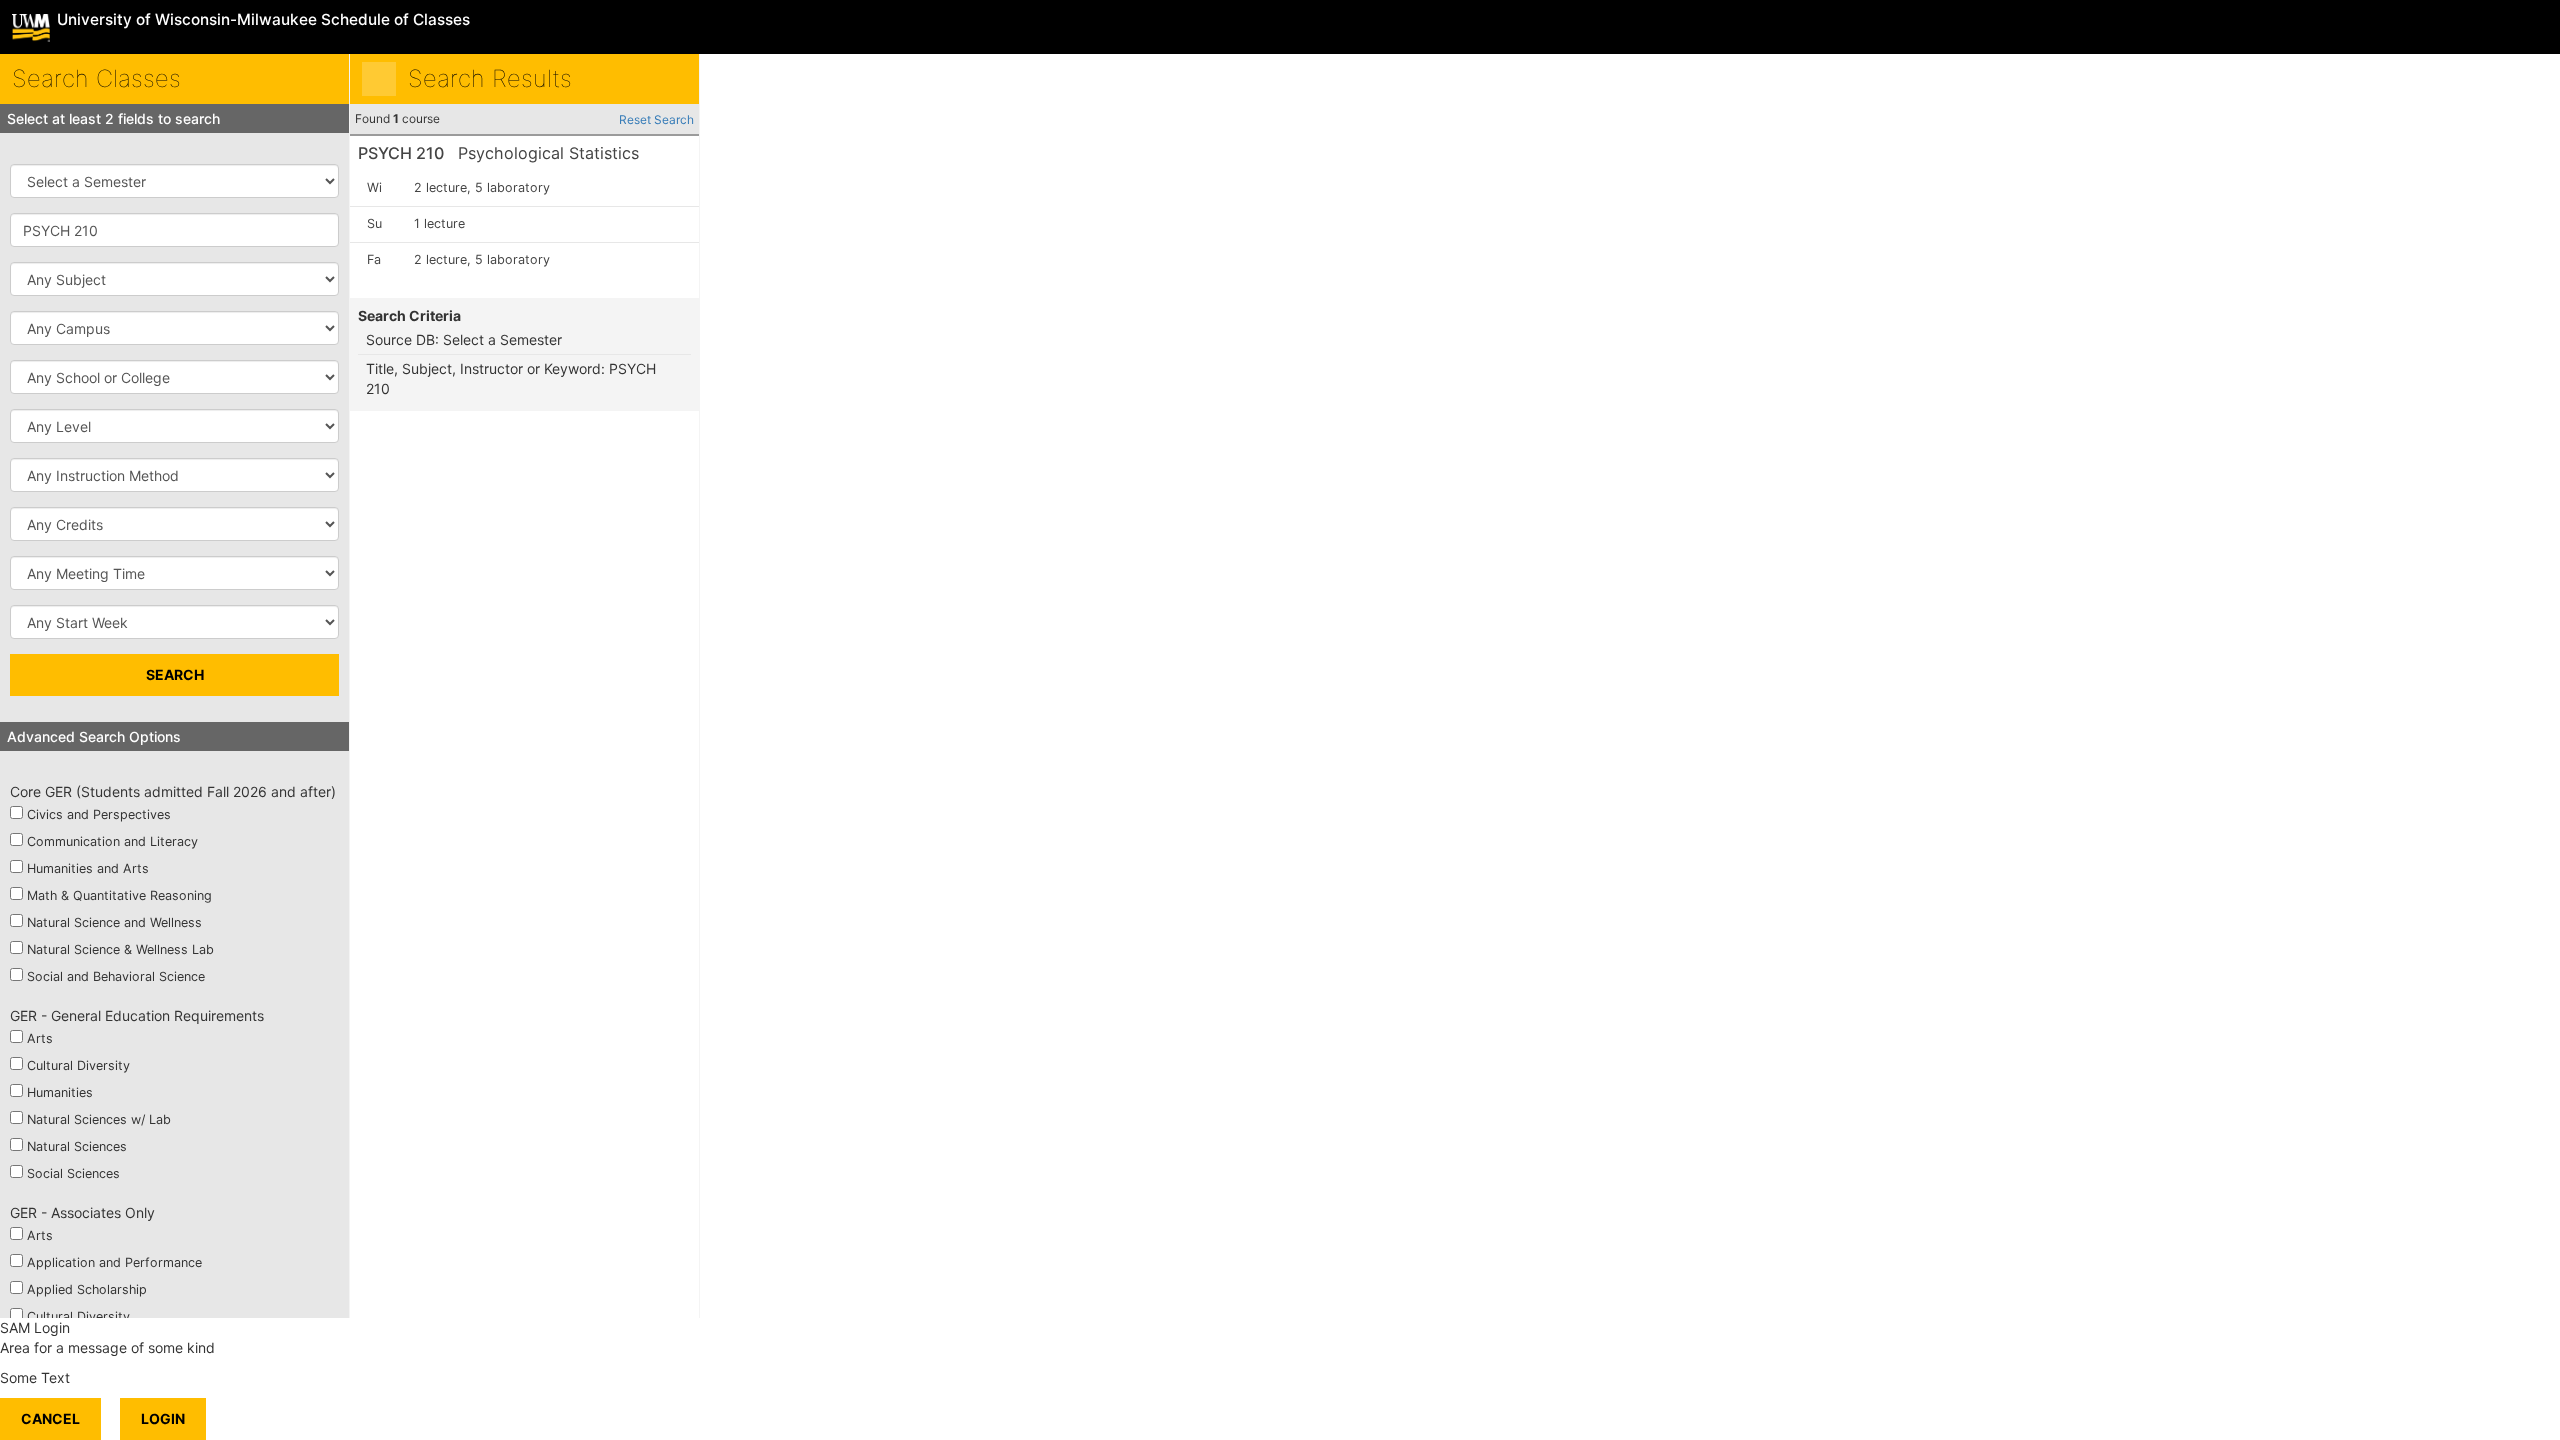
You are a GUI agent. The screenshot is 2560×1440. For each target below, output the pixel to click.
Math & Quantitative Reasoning (119, 895)
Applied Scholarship (87, 1289)
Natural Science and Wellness (114, 922)
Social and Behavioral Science (116, 976)
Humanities (60, 1092)
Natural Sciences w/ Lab (99, 1119)
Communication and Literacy (112, 841)
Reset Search (656, 119)
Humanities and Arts (88, 868)
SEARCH (175, 674)
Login (163, 1418)
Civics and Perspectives (99, 814)
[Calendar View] (670, 79)
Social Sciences (73, 1173)
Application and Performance (114, 1262)
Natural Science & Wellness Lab (120, 949)
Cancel (50, 1418)
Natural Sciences (77, 1146)
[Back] (379, 79)
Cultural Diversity (78, 1065)
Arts (40, 1038)
